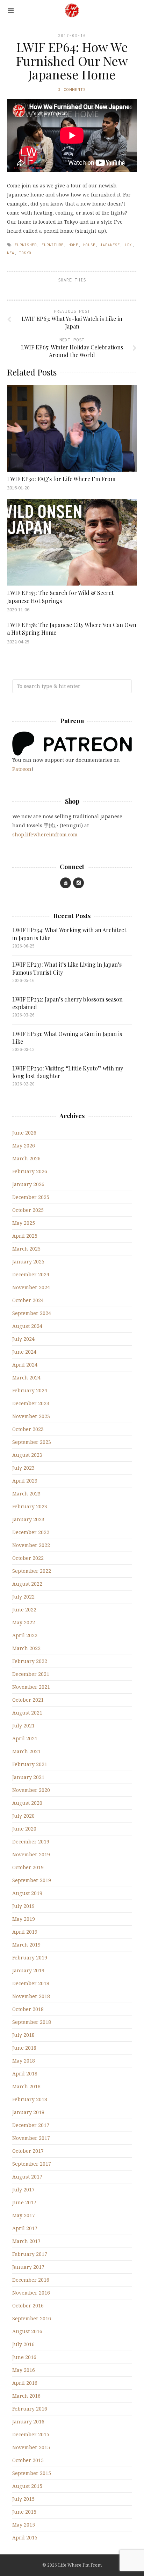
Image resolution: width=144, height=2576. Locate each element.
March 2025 (26, 1249)
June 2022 (24, 1610)
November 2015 (31, 2447)
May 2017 (24, 2215)
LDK (128, 245)
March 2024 (26, 1378)
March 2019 (26, 1945)
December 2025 (31, 1197)
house (89, 245)
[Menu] (11, 11)
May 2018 (24, 2061)
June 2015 (24, 2512)
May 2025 (24, 1223)
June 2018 (24, 2048)
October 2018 (28, 2009)
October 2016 (28, 2306)
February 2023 (30, 1506)
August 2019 (27, 1893)
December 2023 (31, 1403)
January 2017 (28, 2267)
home (73, 245)
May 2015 (24, 2525)
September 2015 (32, 2473)
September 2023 (32, 1442)
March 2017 (26, 2241)
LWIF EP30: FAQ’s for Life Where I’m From (61, 479)
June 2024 (24, 1352)
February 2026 (30, 1171)
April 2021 (25, 1738)
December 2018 (31, 1983)
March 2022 (26, 1648)
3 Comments (72, 89)
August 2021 (27, 1713)
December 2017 (31, 2125)
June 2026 (24, 1133)
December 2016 (31, 2280)
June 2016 (24, 2357)
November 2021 (31, 1687)
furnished (26, 245)
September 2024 (32, 1313)
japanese (110, 245)
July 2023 (23, 1468)
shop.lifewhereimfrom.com (45, 834)
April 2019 (25, 1932)
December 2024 (31, 1274)
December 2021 (31, 1674)
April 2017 (25, 2228)
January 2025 (28, 1262)
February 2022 (30, 1661)
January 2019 (28, 1970)
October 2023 (28, 1429)
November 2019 (31, 1854)
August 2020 (27, 1803)
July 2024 (23, 1339)
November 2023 (31, 1416)
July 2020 (23, 1816)
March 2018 (26, 2086)
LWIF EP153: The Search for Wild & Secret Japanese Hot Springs (60, 597)
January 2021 (28, 1777)
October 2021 (28, 1700)
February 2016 (30, 2409)
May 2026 (24, 1146)
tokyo (25, 253)
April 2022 (25, 1635)
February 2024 (30, 1390)
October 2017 (28, 2151)
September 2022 (32, 1571)
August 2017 (27, 2177)
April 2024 (25, 1365)
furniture (53, 245)
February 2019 (30, 1958)
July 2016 (23, 2344)
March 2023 (26, 1494)
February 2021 (30, 1764)
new (11, 253)
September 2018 (32, 2022)
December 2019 (31, 1842)
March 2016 (26, 2396)
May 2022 (24, 1622)
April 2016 (25, 2383)
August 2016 (27, 2331)
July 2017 (23, 2190)
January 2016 (28, 2422)
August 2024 (27, 1326)
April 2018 (25, 2074)
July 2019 (23, 1906)
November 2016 (31, 2293)
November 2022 (31, 1545)
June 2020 (24, 1829)
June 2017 (24, 2202)
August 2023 (27, 1455)
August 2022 (27, 1584)
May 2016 (24, 2370)
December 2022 (31, 1532)
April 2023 (25, 1481)
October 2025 (28, 1210)
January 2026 (28, 1184)
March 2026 (26, 1158)
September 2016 (32, 2318)
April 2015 (25, 2538)
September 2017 (32, 2164)
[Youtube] (66, 883)
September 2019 (32, 1880)
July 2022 (23, 1597)
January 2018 (28, 2112)
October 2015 (28, 2460)
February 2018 (30, 2099)
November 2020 (31, 1790)
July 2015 (23, 2499)
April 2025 (25, 1236)
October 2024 (28, 1300)
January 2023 (28, 1519)
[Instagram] (78, 883)
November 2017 (31, 2138)
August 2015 (27, 2486)
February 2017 (30, 2254)
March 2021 (26, 1751)
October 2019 (28, 1867)
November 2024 (31, 1287)
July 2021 (23, 1726)
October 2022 (28, 1558)
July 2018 (23, 2035)
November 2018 (31, 1996)
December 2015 (31, 2434)
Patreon (22, 769)
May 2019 (24, 1919)
